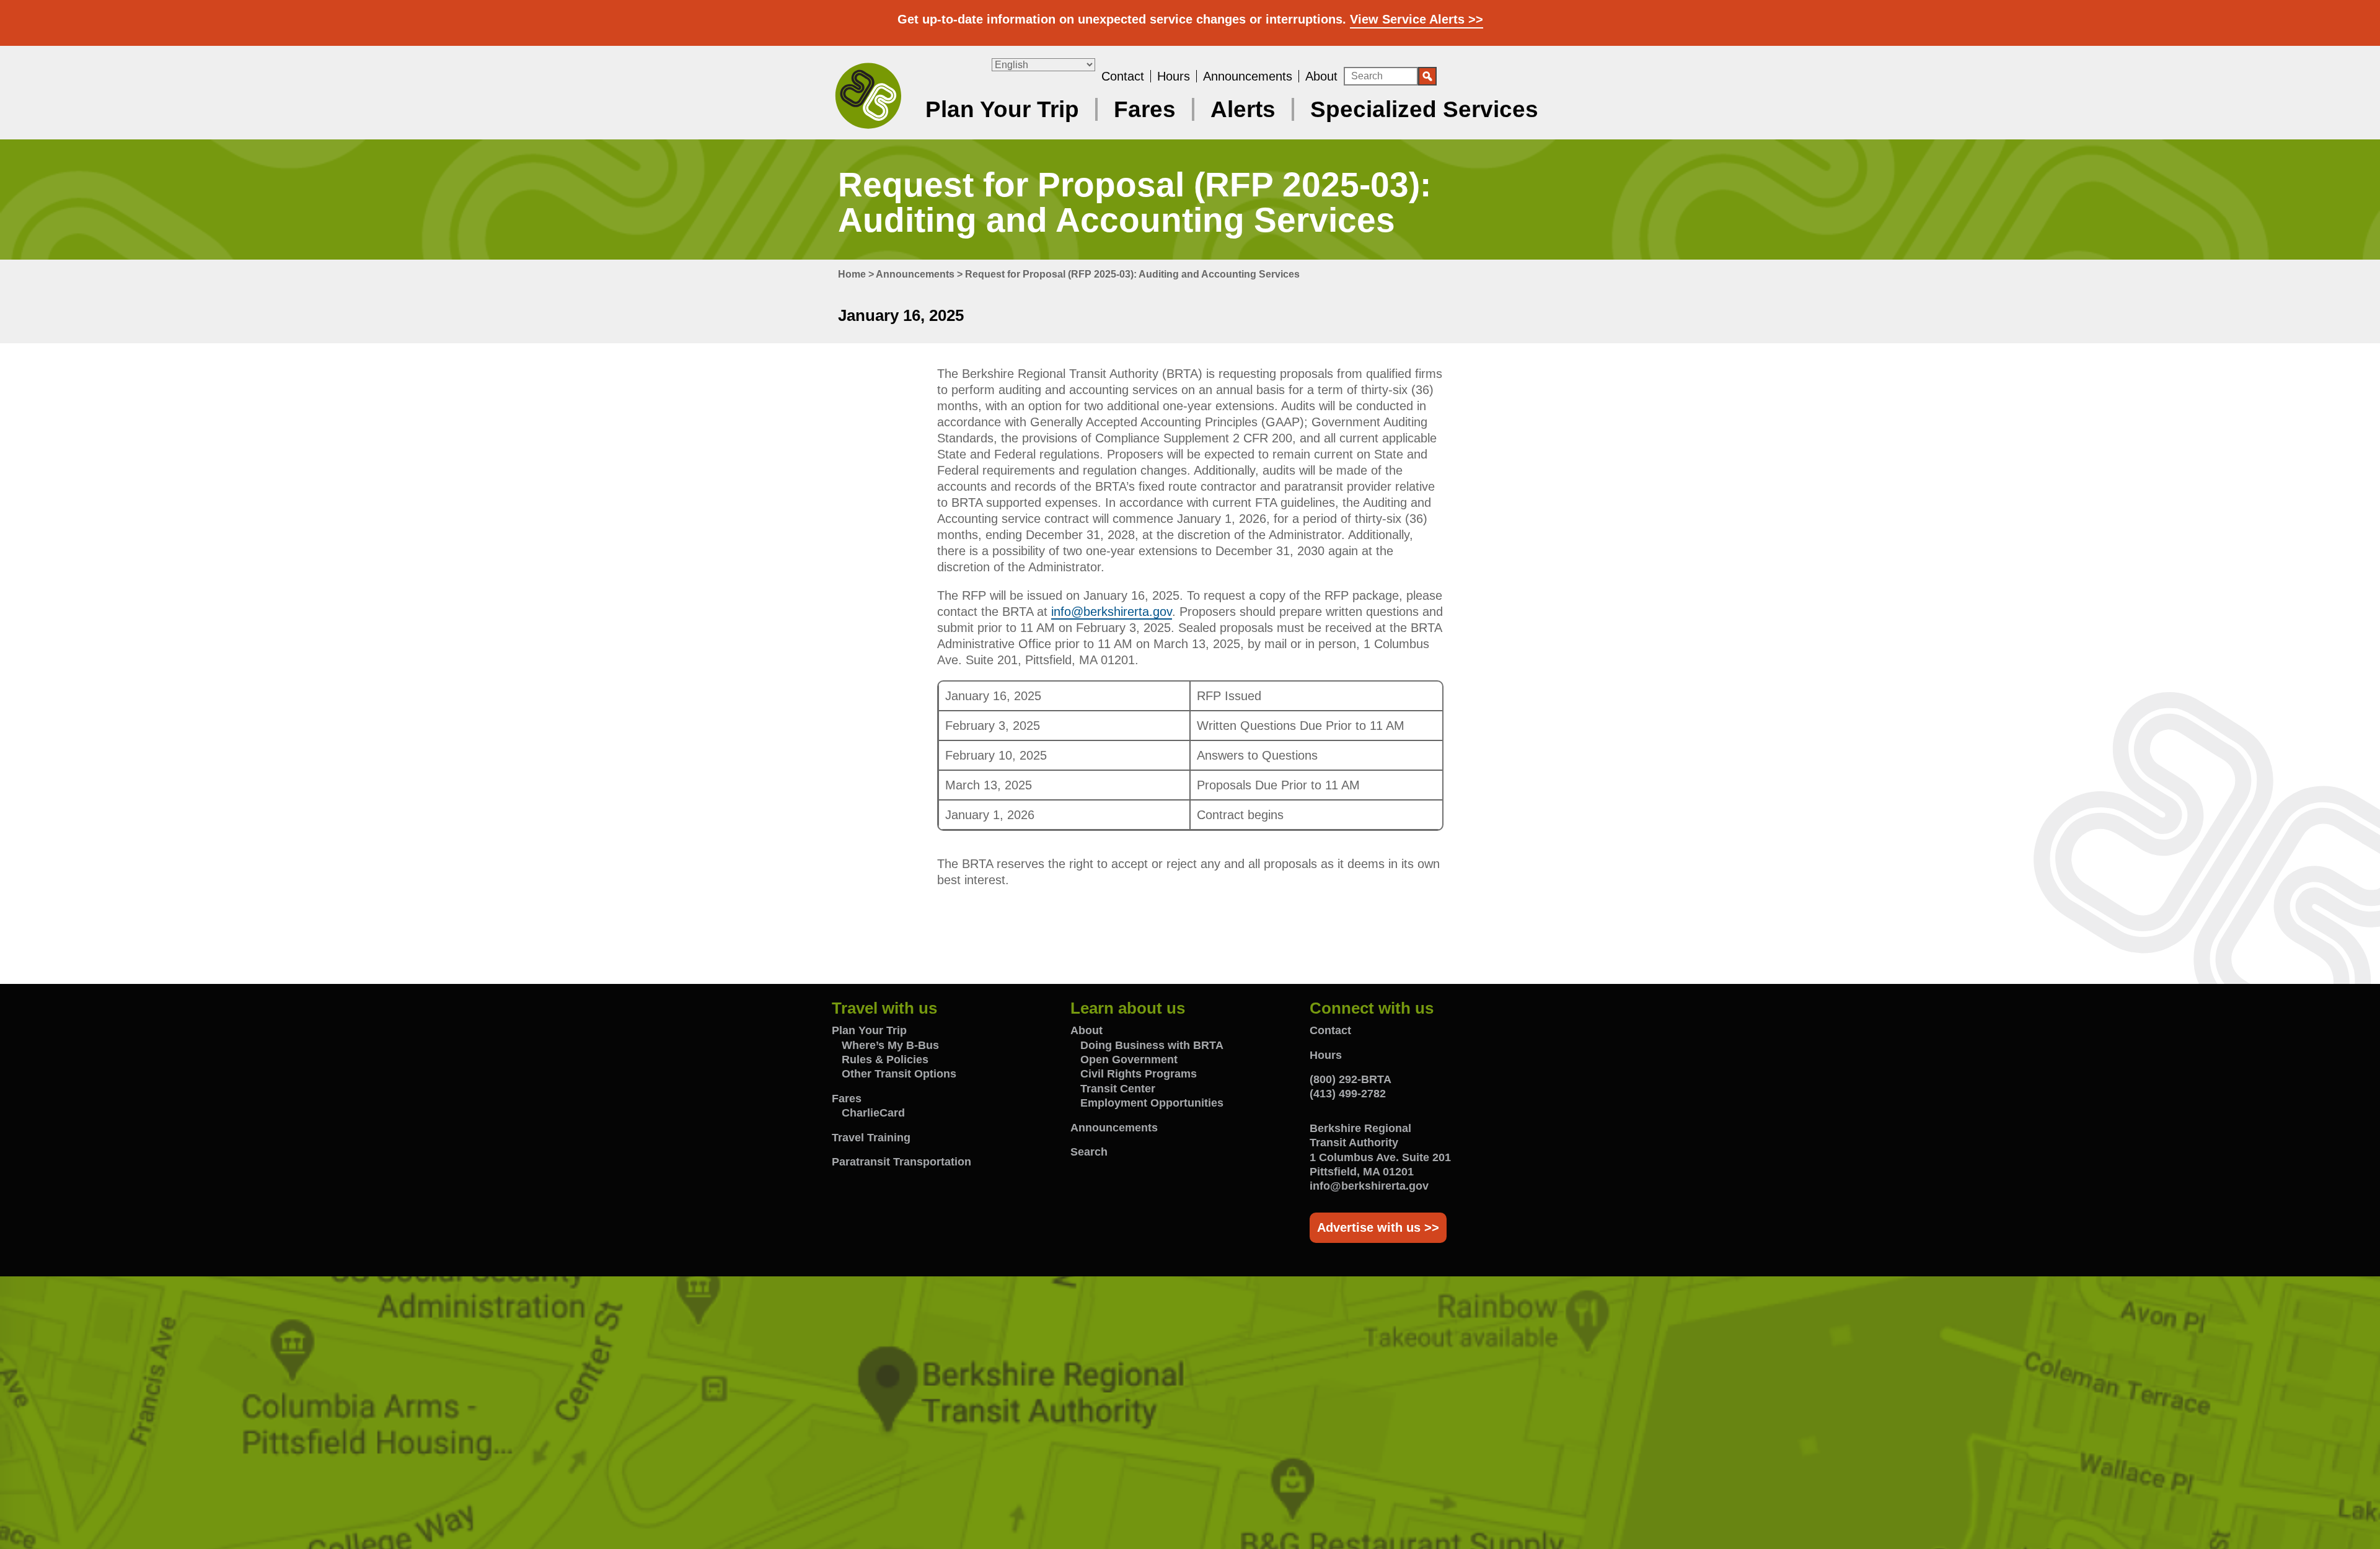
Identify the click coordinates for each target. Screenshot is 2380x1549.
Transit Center (1118, 1089)
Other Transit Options (899, 1074)
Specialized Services (1424, 109)
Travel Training (871, 1138)
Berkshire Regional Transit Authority (868, 95)
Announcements (1248, 76)
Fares (1145, 109)
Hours (1174, 76)
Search (1089, 1152)
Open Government (1129, 1060)
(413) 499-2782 (1348, 1094)
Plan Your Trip (1002, 109)
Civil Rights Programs (1139, 1074)
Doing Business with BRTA (1152, 1045)
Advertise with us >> (1378, 1227)
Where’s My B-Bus (890, 1045)
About (1321, 76)
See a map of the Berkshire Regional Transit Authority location (1190, 1413)
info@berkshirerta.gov (1112, 612)
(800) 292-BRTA (1351, 1079)
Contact (1123, 76)
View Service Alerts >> (1417, 19)
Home (852, 274)
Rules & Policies (885, 1060)
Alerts (1243, 109)
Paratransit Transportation (901, 1162)
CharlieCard (873, 1113)
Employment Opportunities (1152, 1103)
